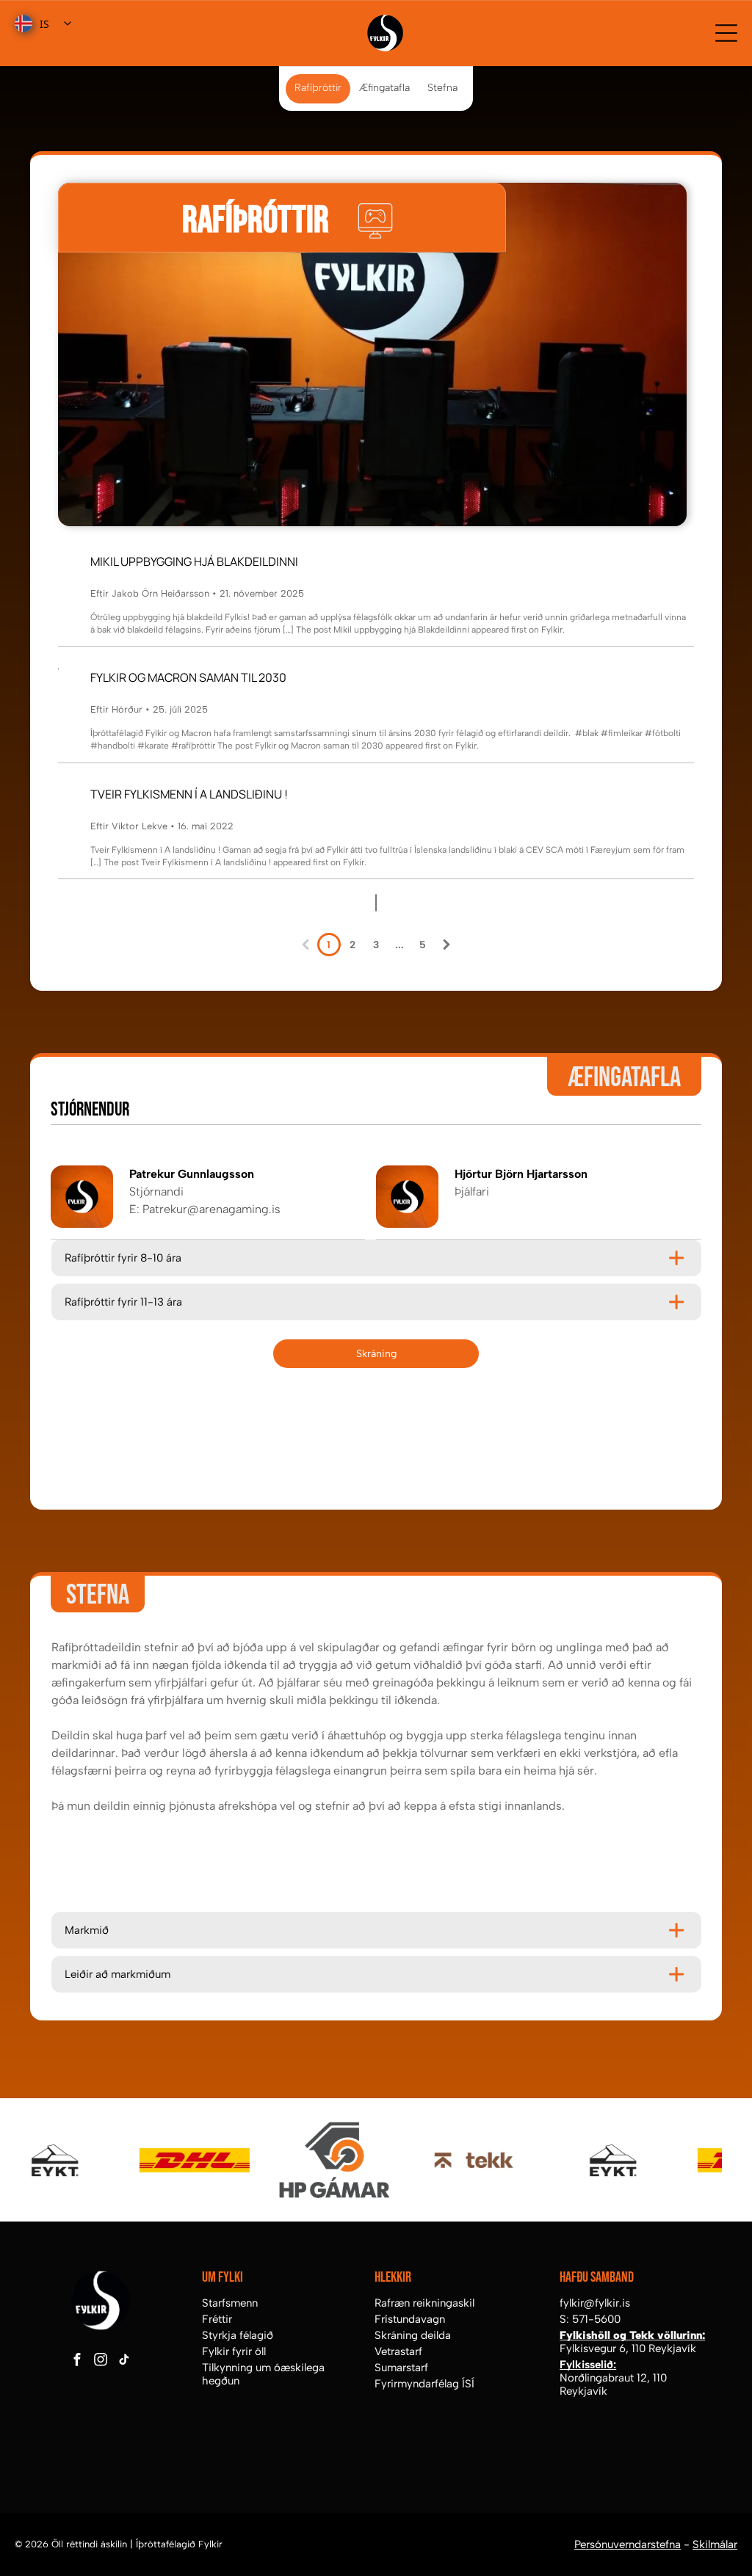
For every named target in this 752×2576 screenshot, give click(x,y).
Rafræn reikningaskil (424, 2303)
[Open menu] (726, 33)
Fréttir (217, 2319)
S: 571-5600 (590, 2319)
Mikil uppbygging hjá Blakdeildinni (194, 561)
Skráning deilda (413, 2335)
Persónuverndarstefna (628, 2544)
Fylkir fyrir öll (234, 2351)
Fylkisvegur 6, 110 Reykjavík (628, 2348)
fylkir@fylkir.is (595, 2303)
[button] (376, 1258)
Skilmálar (715, 2544)
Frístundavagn (410, 2319)
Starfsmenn (230, 2303)
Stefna (442, 88)
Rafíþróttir (318, 88)
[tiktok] (124, 2362)
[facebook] (77, 2362)
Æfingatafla (384, 88)
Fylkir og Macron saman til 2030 (188, 677)
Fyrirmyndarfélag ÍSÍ (424, 2384)
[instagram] (100, 2362)
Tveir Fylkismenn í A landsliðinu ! (189, 794)
